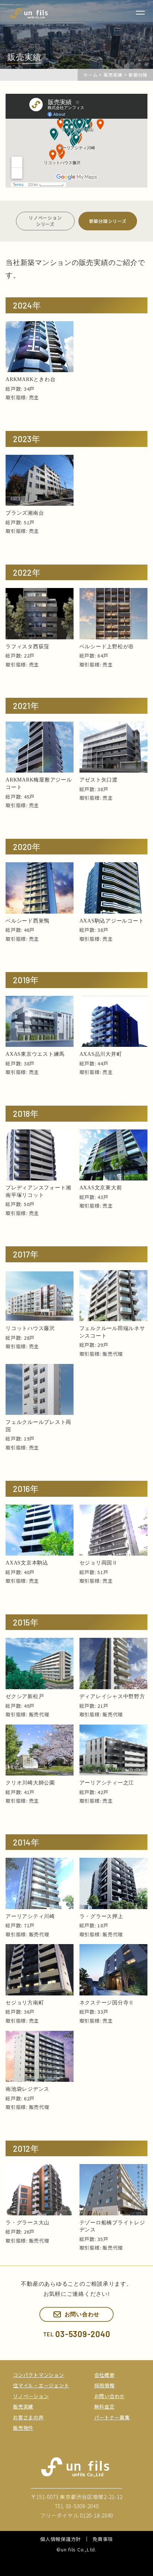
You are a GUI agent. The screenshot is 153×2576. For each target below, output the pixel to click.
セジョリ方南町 (25, 2003)
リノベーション (31, 2396)
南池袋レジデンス (27, 2089)
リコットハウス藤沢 (30, 1328)
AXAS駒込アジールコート (112, 921)
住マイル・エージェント (41, 2385)
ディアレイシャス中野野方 (112, 1696)
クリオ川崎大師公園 (30, 1783)
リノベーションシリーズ (45, 221)
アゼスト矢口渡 (99, 780)
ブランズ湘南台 (25, 513)
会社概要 (105, 2375)
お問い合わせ (110, 2396)
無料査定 (105, 2406)
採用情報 (105, 2385)
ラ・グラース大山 (27, 2223)
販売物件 (23, 2428)
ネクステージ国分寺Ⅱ (107, 2003)
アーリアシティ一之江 (107, 1783)
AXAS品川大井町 (101, 1054)
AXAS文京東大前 (101, 1188)
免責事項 (103, 2539)
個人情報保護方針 (61, 2539)
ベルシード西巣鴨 (27, 921)
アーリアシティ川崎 (30, 1916)
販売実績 (23, 2406)
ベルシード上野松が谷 (107, 647)
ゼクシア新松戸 (25, 1696)
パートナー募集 (112, 2417)
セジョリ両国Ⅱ (99, 1563)
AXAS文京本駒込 (27, 1563)
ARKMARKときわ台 (30, 379)
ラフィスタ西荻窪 (27, 647)
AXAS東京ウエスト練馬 (35, 1054)
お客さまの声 (28, 2417)
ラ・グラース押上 (101, 1916)
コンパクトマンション (39, 2375)
